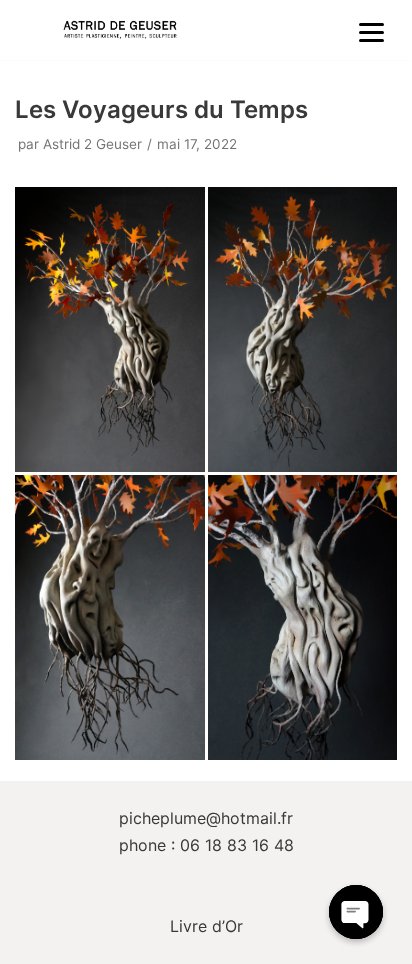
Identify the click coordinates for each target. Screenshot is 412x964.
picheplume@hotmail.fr (206, 818)
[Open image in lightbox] (110, 329)
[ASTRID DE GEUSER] (120, 30)
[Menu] (371, 31)
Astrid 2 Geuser (92, 144)
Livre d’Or (206, 926)
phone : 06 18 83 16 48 (206, 845)
